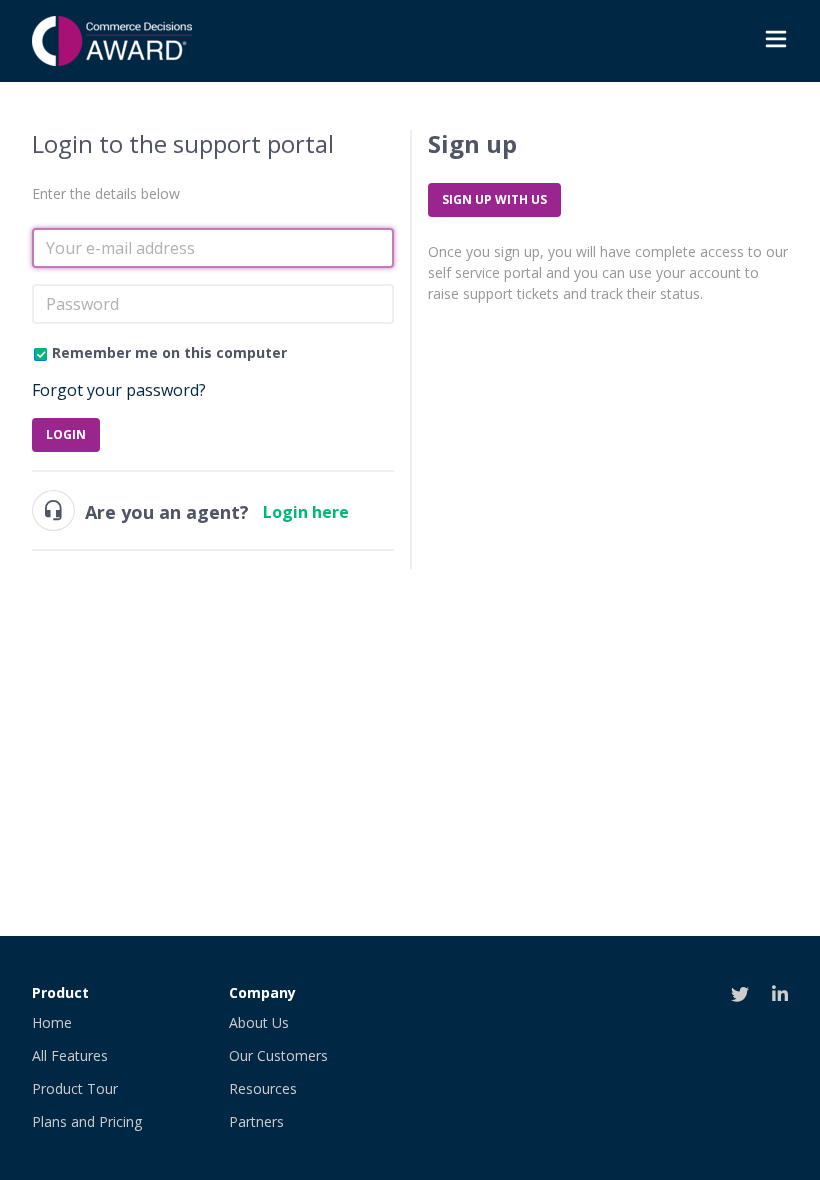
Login (66, 434)
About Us (259, 1022)
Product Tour (75, 1088)
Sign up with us (494, 199)
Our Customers (278, 1055)
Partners (256, 1121)
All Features (70, 1055)
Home (52, 1022)
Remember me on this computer (169, 352)
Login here (306, 512)
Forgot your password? (119, 390)
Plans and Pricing (87, 1121)
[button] (776, 41)
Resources (263, 1088)
